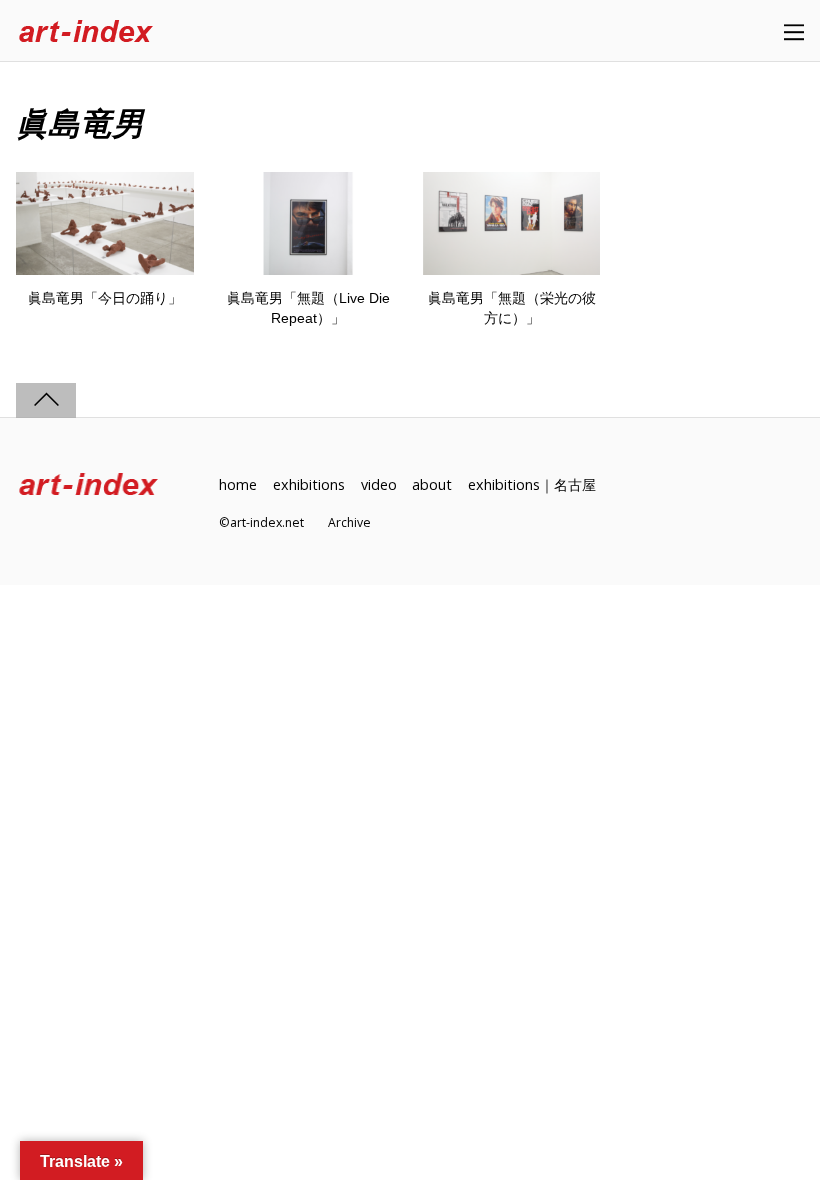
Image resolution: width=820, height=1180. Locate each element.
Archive (349, 522)
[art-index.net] (86, 32)
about (432, 484)
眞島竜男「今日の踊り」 (105, 298)
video (379, 484)
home (238, 484)
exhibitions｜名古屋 (532, 484)
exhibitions (309, 484)
